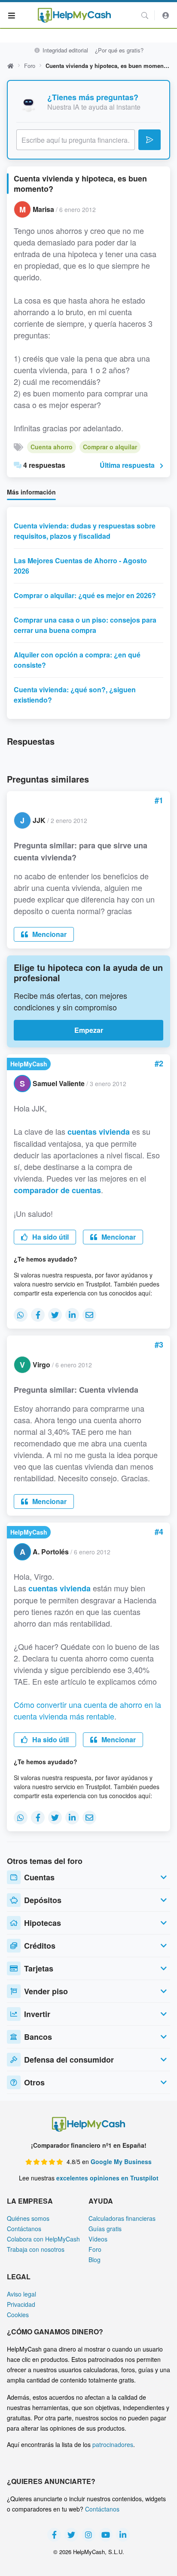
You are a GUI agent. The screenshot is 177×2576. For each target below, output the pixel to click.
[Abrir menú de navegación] (12, 15)
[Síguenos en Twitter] (71, 2535)
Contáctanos (24, 2229)
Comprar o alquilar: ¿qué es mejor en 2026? (85, 595)
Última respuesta (127, 465)
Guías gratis (105, 2229)
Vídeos (98, 2239)
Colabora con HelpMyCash (43, 2239)
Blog (95, 2260)
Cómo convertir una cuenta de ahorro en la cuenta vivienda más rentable (87, 1710)
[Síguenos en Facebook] (54, 2535)
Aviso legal (21, 2294)
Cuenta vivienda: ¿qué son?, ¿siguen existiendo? (75, 695)
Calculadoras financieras (122, 2218)
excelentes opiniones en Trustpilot (107, 2178)
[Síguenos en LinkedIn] (123, 2535)
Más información (31, 492)
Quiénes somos (28, 2218)
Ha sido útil (50, 1237)
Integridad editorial (64, 50)
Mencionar (49, 934)
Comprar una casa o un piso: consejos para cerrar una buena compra (85, 625)
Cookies (18, 2315)
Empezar (89, 1030)
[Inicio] (74, 15)
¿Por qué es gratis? (119, 50)
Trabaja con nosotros (36, 2249)
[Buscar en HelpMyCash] (145, 15)
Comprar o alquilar (110, 447)
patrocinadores (113, 2444)
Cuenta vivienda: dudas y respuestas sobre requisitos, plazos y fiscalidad (85, 531)
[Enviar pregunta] (150, 140)
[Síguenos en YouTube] (106, 2535)
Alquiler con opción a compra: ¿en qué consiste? (77, 660)
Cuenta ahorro (52, 447)
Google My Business (121, 2162)
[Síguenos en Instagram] (88, 2535)
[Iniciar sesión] (166, 15)
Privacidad (21, 2304)
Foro (30, 66)
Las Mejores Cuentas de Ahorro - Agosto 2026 (80, 566)
